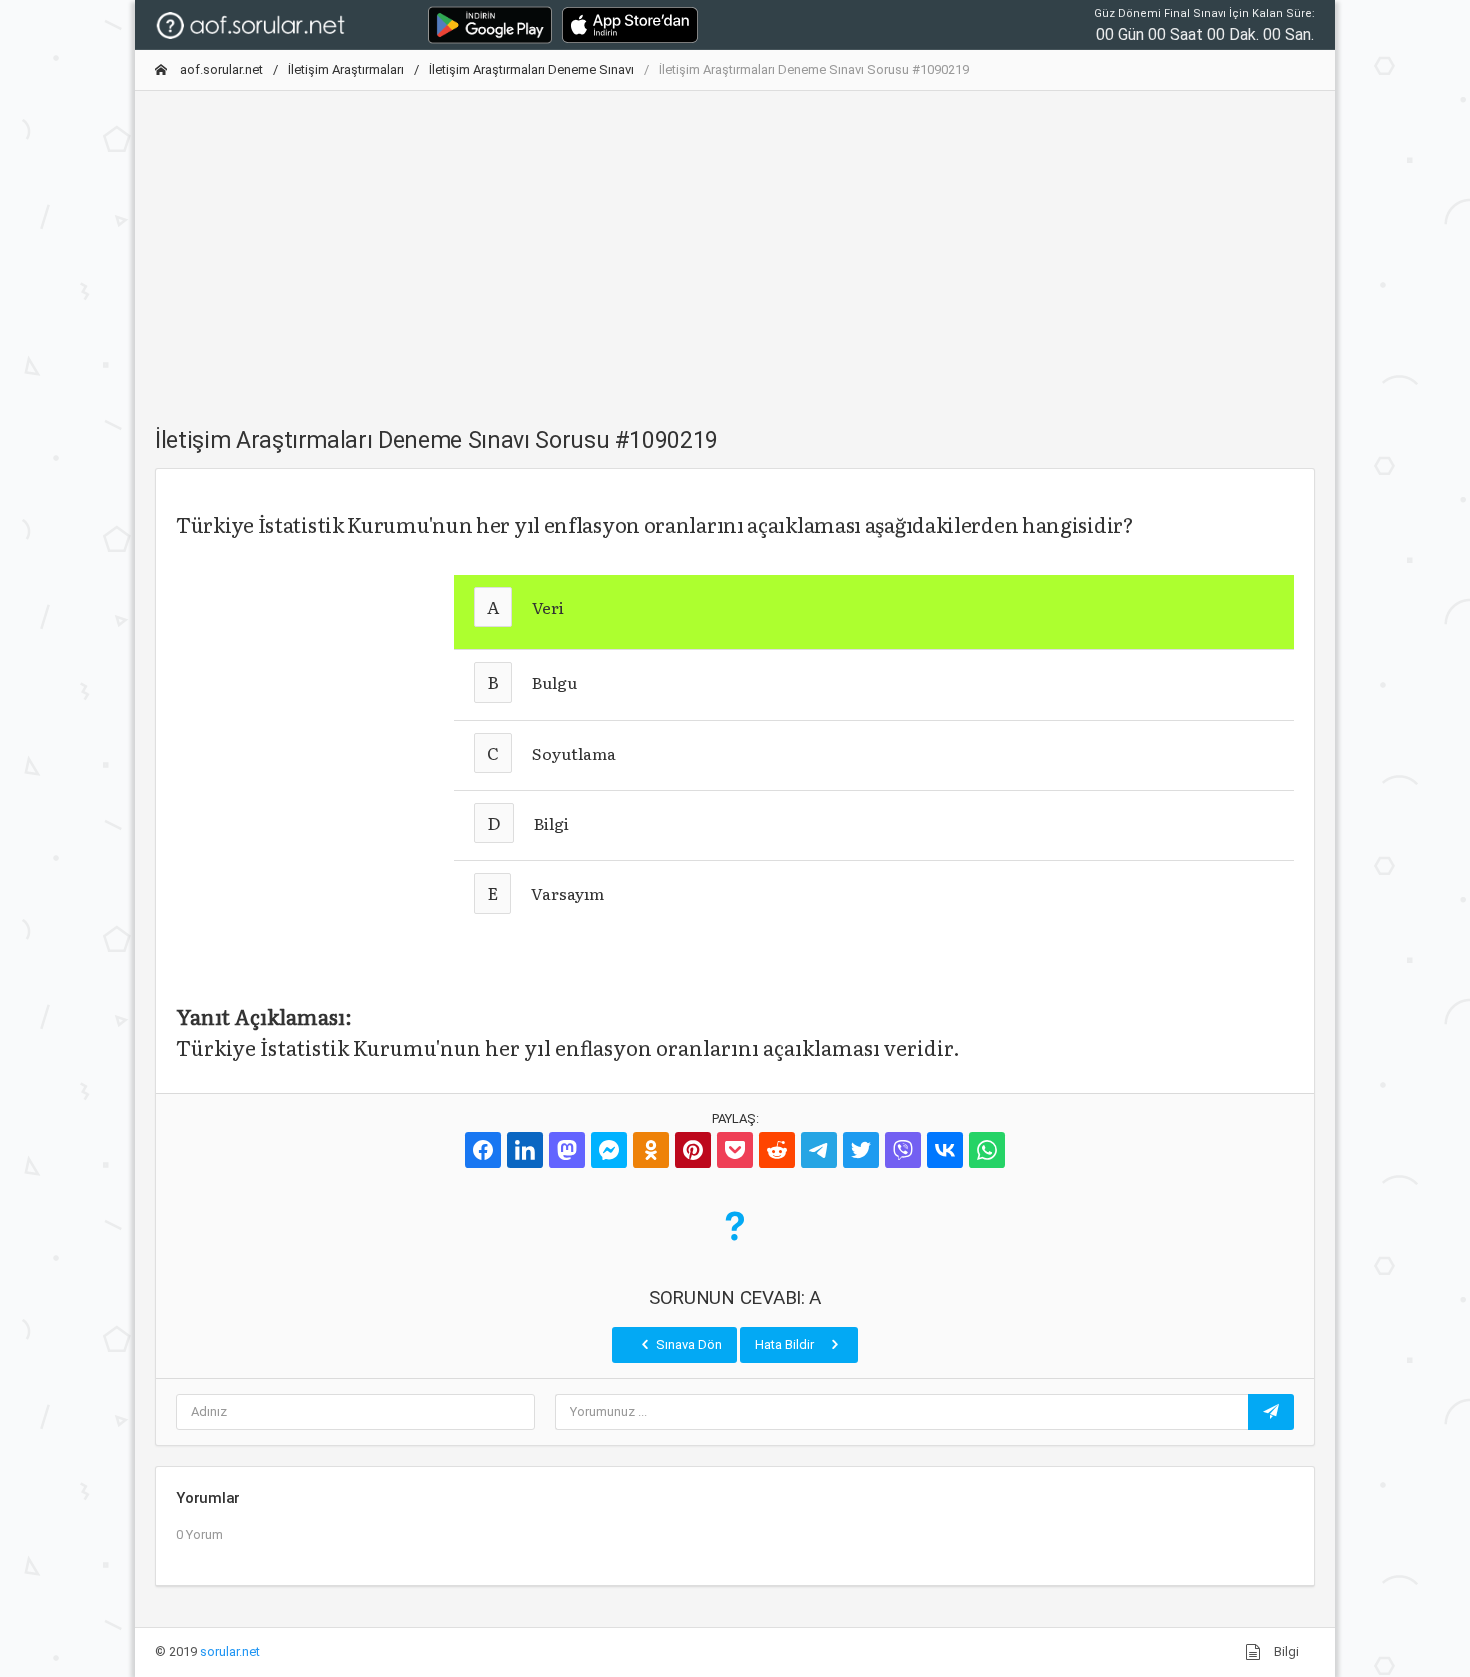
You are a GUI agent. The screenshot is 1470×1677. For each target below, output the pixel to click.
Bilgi (1285, 1651)
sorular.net (230, 1651)
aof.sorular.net (220, 69)
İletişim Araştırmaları (346, 69)
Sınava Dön (687, 1344)
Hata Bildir (786, 1344)
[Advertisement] (735, 247)
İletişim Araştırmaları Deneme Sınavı (531, 69)
